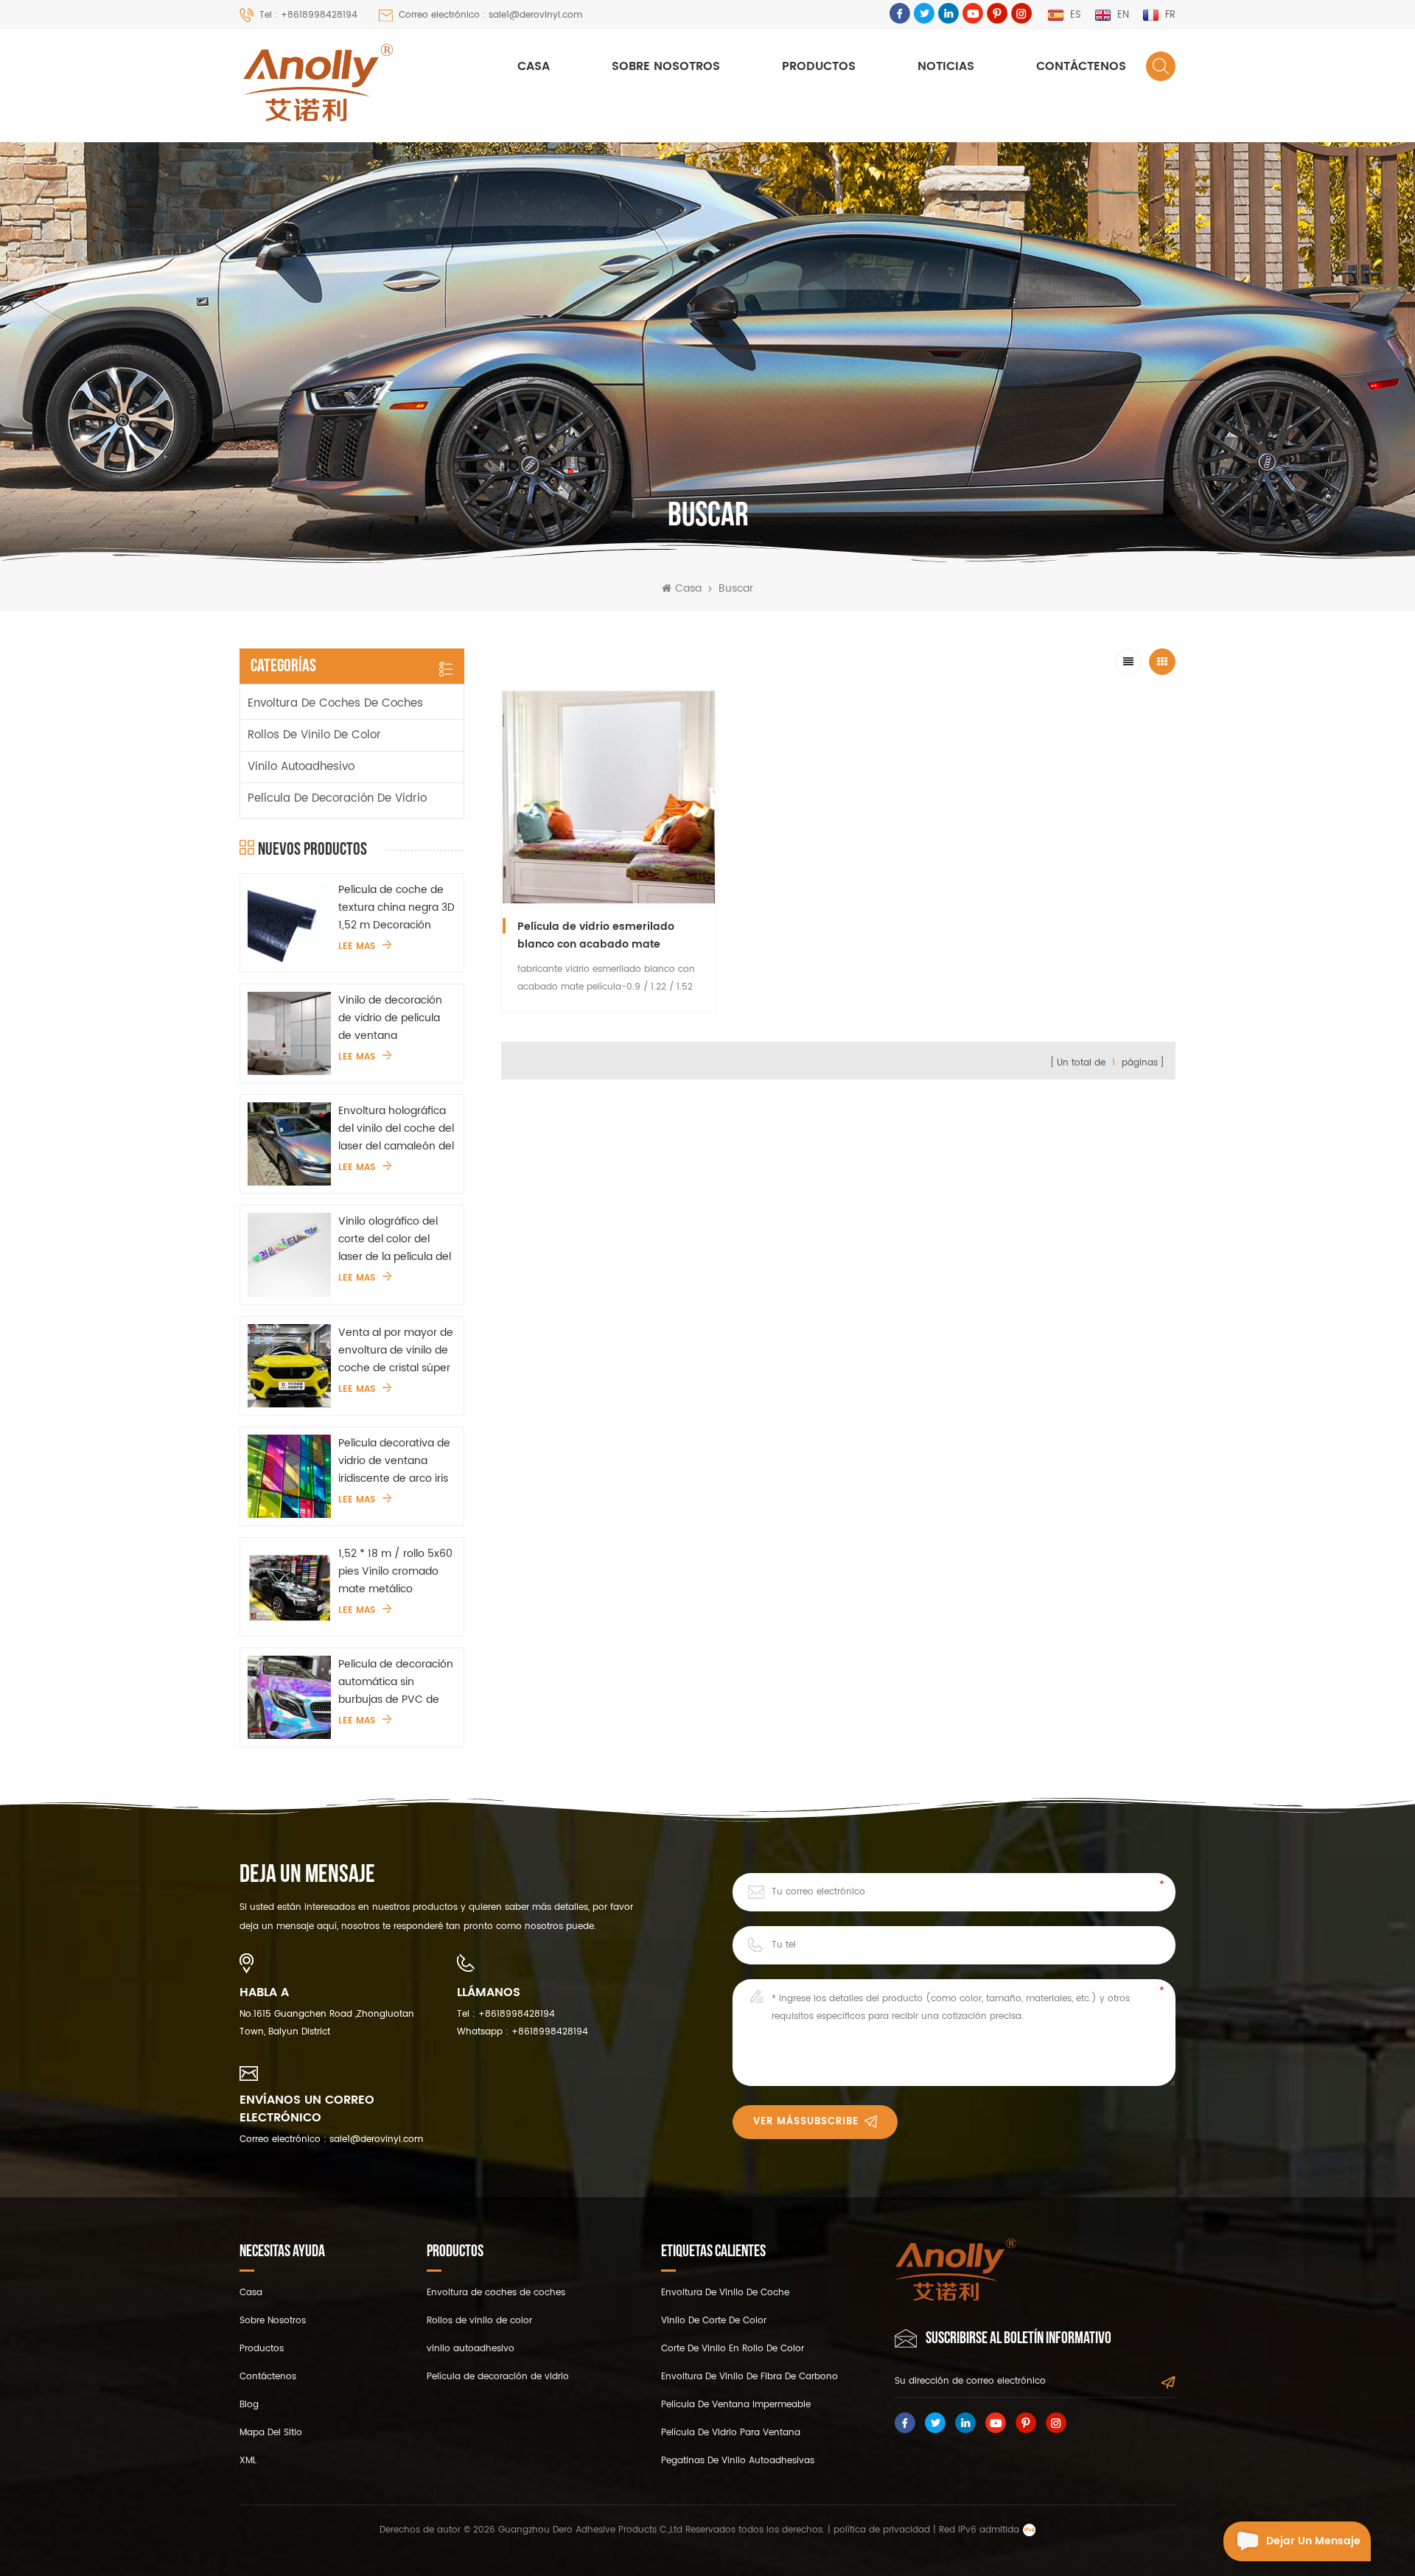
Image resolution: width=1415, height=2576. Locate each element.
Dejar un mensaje (1313, 2541)
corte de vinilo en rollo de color (733, 2349)
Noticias (946, 66)
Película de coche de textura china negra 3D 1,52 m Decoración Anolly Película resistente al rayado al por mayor (396, 908)
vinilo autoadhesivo (301, 767)
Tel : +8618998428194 (308, 15)
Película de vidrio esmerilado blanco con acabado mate (596, 935)
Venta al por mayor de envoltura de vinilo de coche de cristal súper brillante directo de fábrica (396, 1351)
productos (262, 2349)
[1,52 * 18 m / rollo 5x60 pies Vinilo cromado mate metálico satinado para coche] (289, 1587)
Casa (534, 66)
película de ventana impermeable (736, 2405)
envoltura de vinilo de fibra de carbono (750, 2377)
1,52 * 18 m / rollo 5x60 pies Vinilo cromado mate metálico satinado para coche (395, 1572)
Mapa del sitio (271, 2433)
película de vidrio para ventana (731, 2433)
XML (248, 2461)
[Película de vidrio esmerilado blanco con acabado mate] (609, 797)
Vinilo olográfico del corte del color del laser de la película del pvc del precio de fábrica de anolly (395, 1239)
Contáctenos (1081, 66)
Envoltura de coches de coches (335, 703)
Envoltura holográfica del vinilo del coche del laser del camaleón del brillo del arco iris (396, 1129)
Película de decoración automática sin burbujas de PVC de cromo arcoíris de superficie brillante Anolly (396, 1682)
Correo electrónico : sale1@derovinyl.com (490, 15)
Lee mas (357, 947)
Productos (819, 66)
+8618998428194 (517, 2014)
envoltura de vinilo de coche (725, 2293)
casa (251, 2293)
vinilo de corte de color (714, 2321)
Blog (249, 2405)
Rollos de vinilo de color (314, 735)
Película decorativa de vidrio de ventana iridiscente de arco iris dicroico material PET (394, 1461)
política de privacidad (882, 2530)
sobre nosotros (666, 66)
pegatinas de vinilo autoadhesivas (738, 2461)
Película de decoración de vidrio (337, 798)
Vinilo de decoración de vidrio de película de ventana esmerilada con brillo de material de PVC (391, 1018)
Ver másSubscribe (806, 2122)
